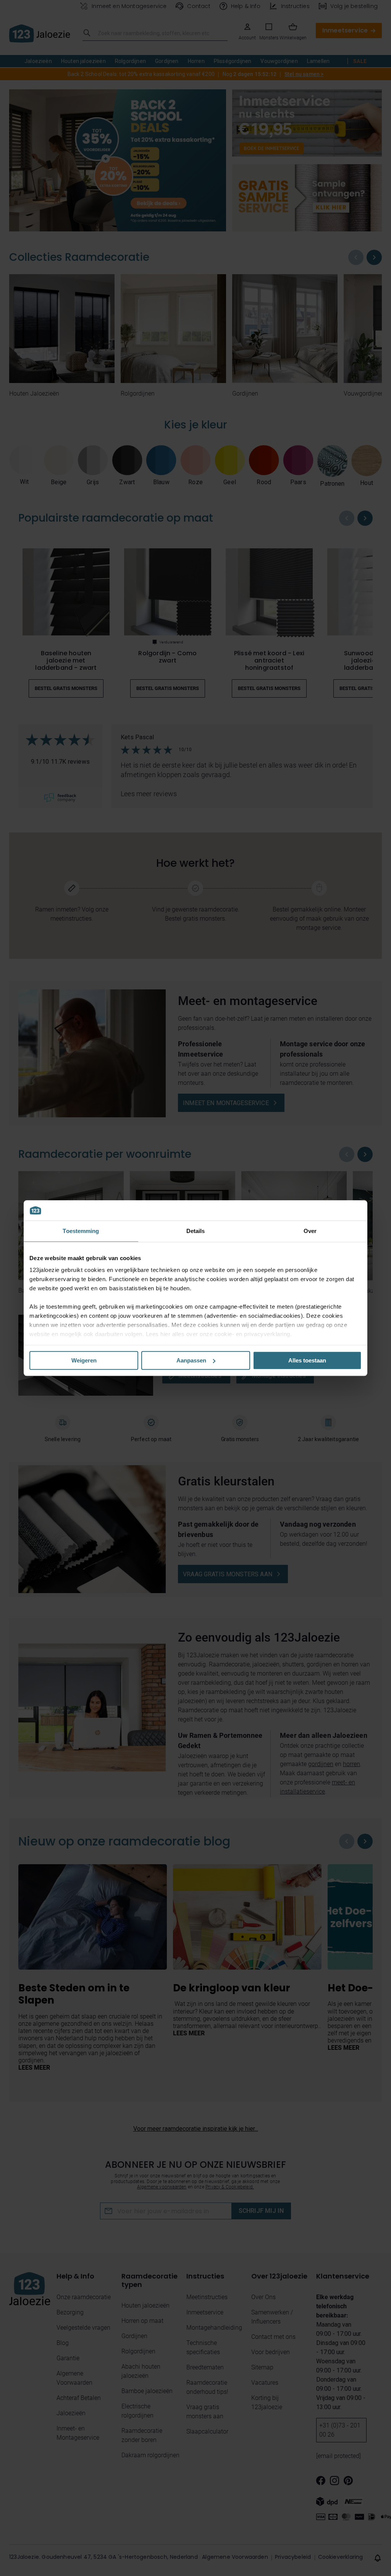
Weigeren (84, 1360)
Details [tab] (196, 1231)
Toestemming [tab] (81, 1231)
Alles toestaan (307, 1360)
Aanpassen (191, 1360)
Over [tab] (310, 1231)
